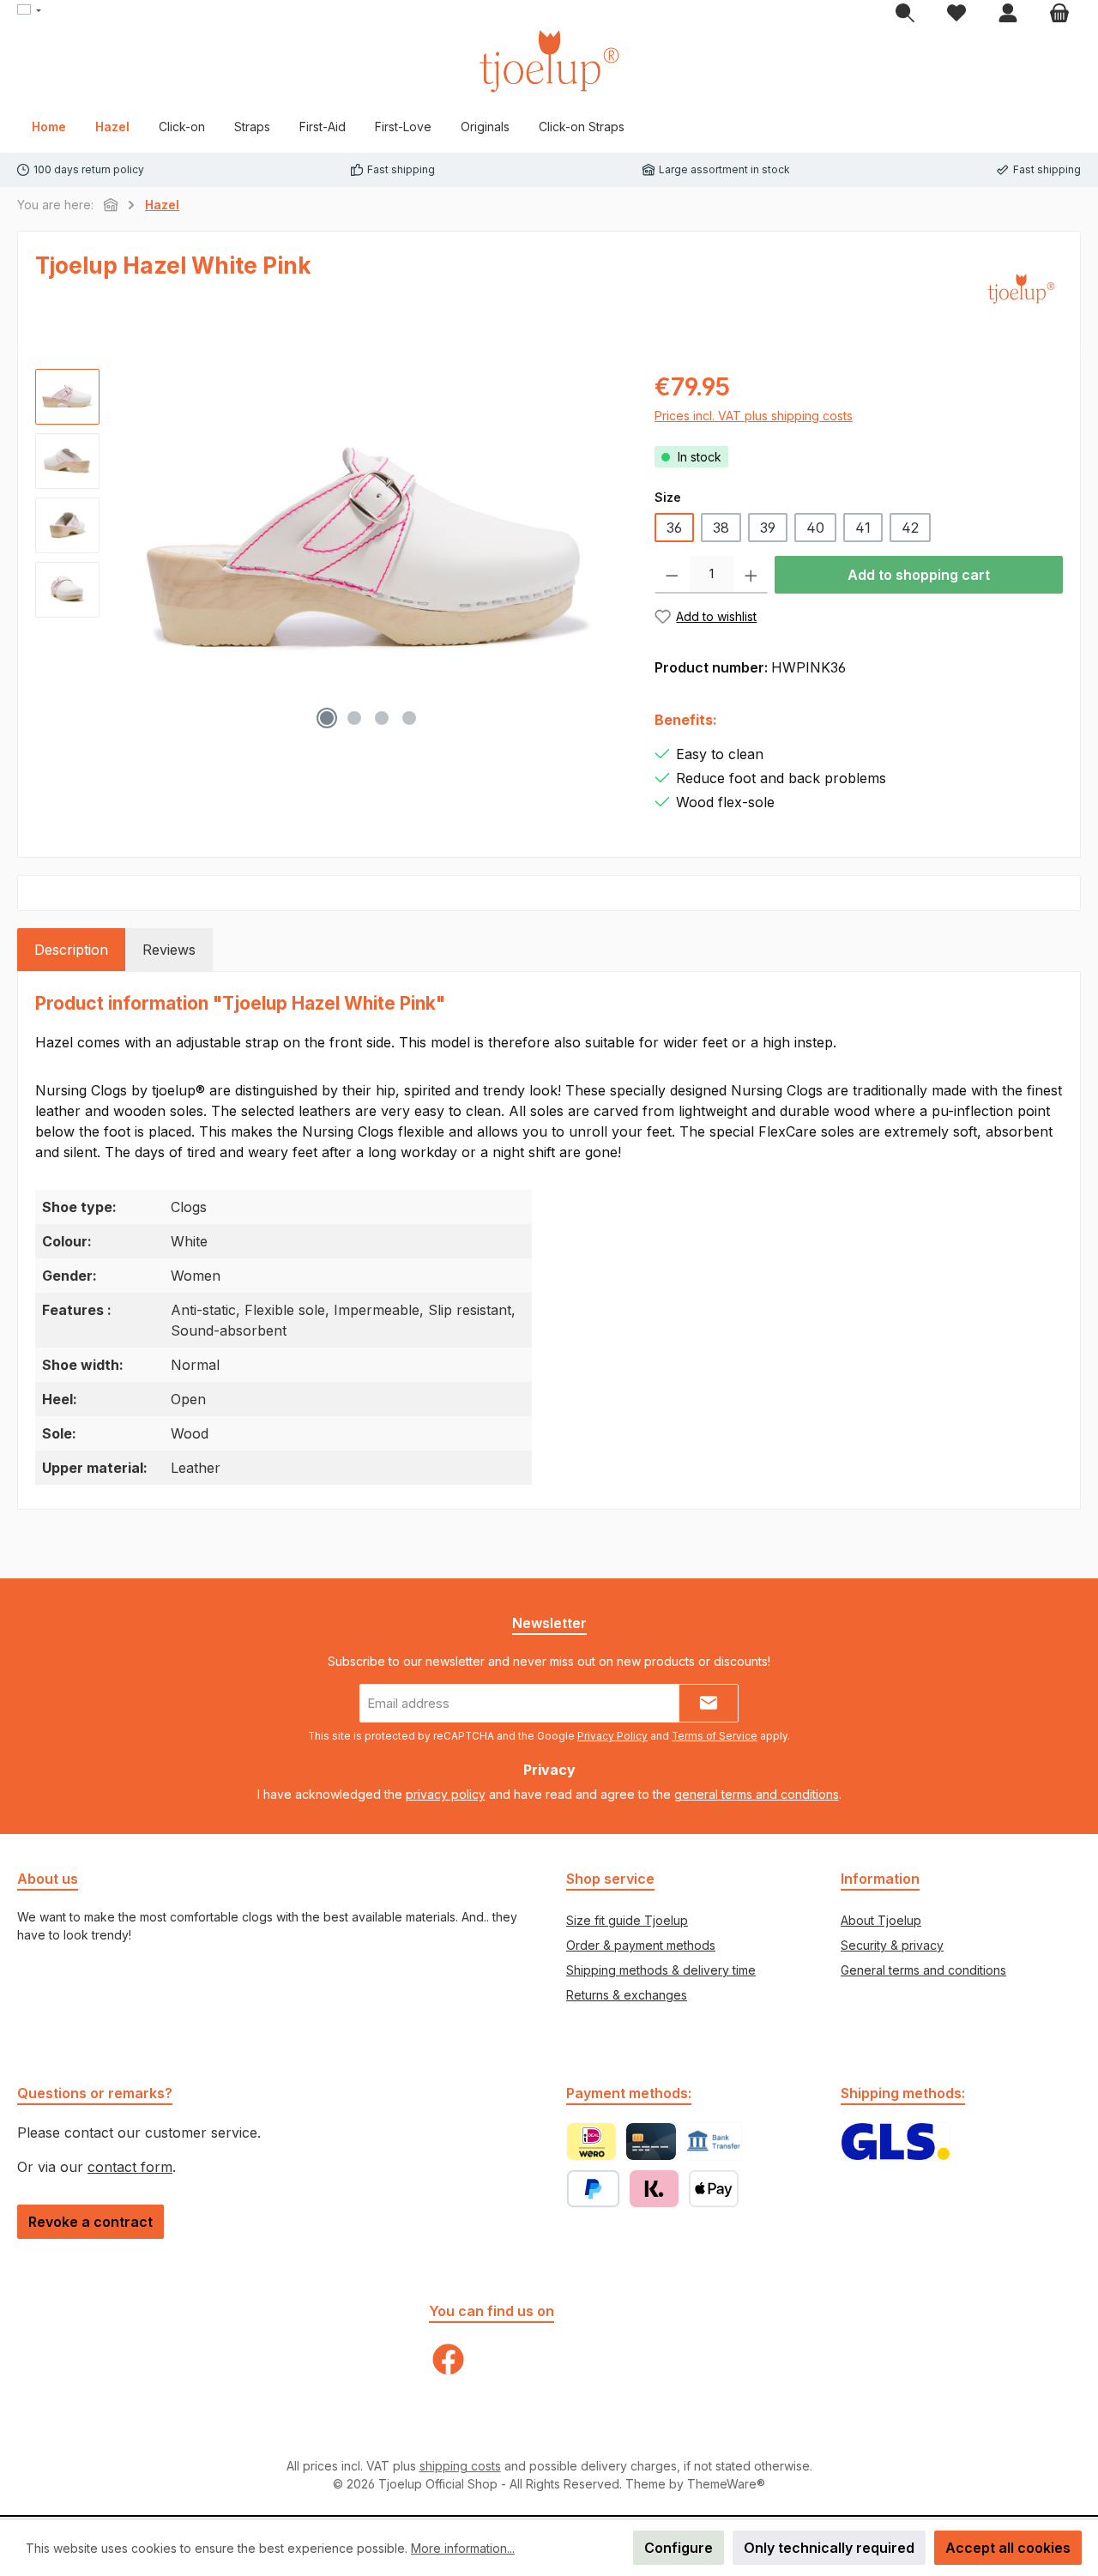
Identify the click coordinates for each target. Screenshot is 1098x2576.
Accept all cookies (1008, 2548)
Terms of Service (715, 1736)
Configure (679, 2548)
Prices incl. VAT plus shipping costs (754, 416)
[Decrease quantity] (672, 575)
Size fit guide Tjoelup (627, 1920)
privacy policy (446, 1794)
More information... (463, 2548)
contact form (130, 2167)
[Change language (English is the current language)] (29, 11)
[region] (328, 553)
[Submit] (709, 1703)
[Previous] (130, 553)
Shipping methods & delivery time (661, 1970)
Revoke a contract (90, 2222)
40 (815, 528)
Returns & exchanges (627, 1995)
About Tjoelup (881, 1920)
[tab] (71, 950)
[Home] (111, 205)
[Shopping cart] (1059, 14)
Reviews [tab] (169, 950)
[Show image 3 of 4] (382, 718)
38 (721, 528)
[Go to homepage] (549, 61)
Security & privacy (892, 1945)
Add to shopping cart (919, 575)
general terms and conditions (757, 1794)
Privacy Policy (612, 1736)
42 (910, 528)
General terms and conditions (923, 1970)
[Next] (607, 553)
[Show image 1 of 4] (327, 718)
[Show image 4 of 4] (409, 718)
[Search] (905, 14)
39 (768, 528)
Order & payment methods (641, 1945)
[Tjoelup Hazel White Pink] (368, 553)
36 (674, 528)
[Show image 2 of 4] (354, 718)
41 (863, 528)
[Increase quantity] (751, 575)
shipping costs (460, 2466)
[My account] (1008, 14)
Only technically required (829, 2548)
